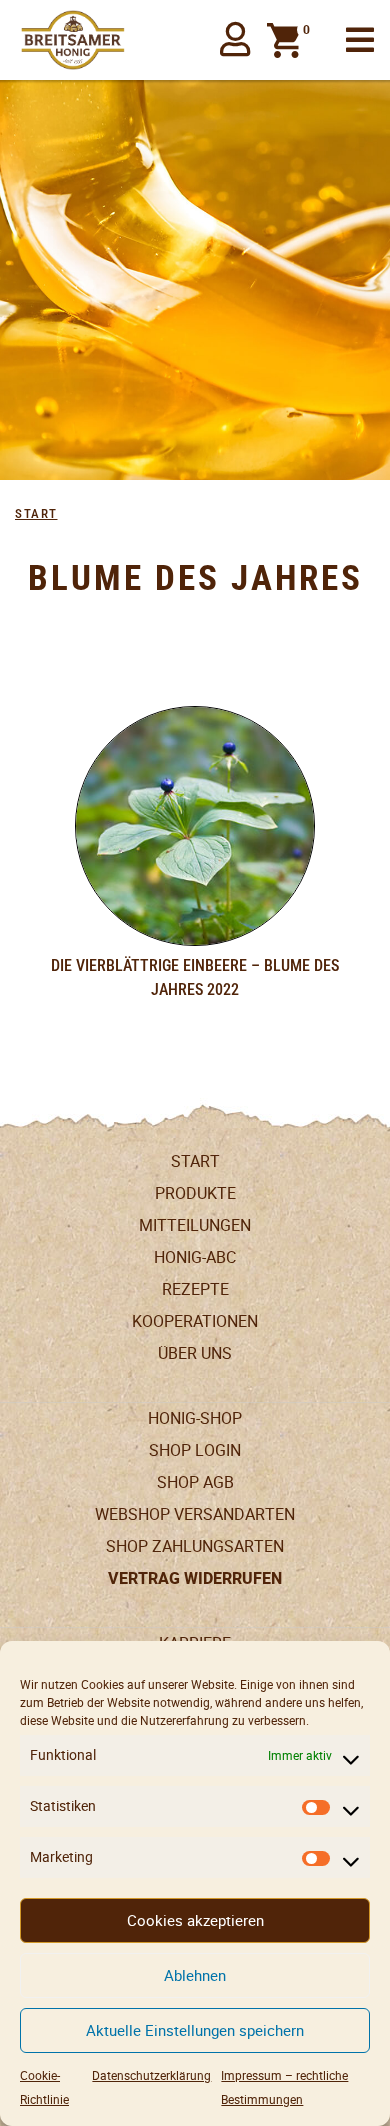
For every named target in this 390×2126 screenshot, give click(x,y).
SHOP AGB (195, 1482)
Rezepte (195, 1289)
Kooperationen (195, 1321)
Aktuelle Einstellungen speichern (195, 2030)
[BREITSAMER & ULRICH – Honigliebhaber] (73, 40)
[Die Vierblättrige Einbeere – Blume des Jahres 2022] (195, 826)
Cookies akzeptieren (195, 1920)
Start (36, 513)
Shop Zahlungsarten (195, 1546)
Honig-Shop (195, 1418)
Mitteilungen (195, 1225)
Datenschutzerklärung (151, 2075)
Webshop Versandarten (195, 1514)
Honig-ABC (195, 1257)
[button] (235, 40)
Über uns (195, 1353)
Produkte (195, 1193)
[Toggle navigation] (360, 40)
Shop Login (195, 1450)
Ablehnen (195, 1975)
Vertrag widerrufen (195, 1579)
